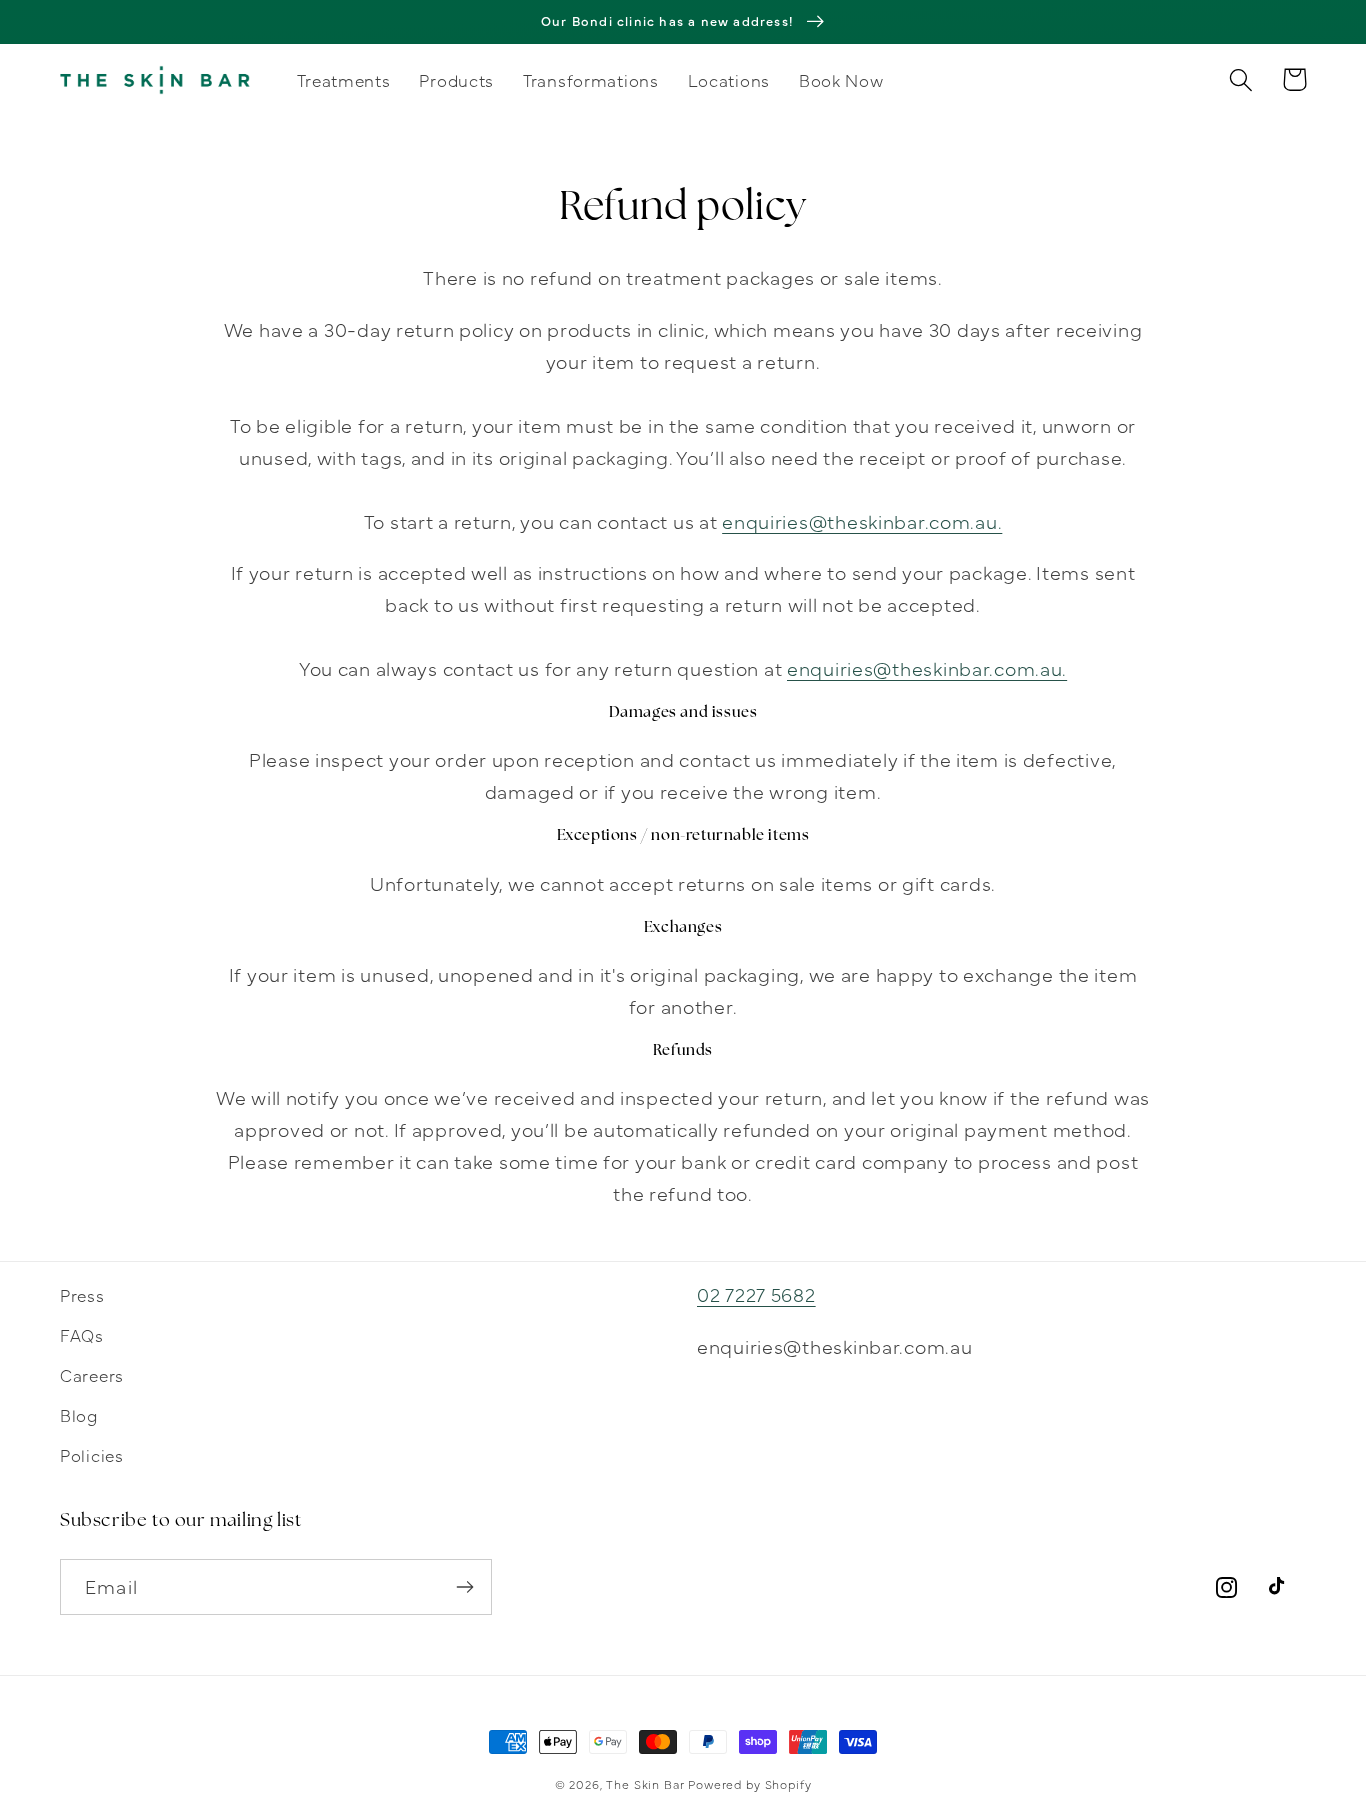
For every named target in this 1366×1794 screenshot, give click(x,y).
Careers (92, 1374)
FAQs (82, 1334)
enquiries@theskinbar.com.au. (862, 520)
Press (82, 1294)
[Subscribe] (464, 1587)
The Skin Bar (645, 1784)
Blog (79, 1414)
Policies (92, 1454)
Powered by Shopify (749, 1784)
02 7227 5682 (756, 1293)
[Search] (1241, 79)
